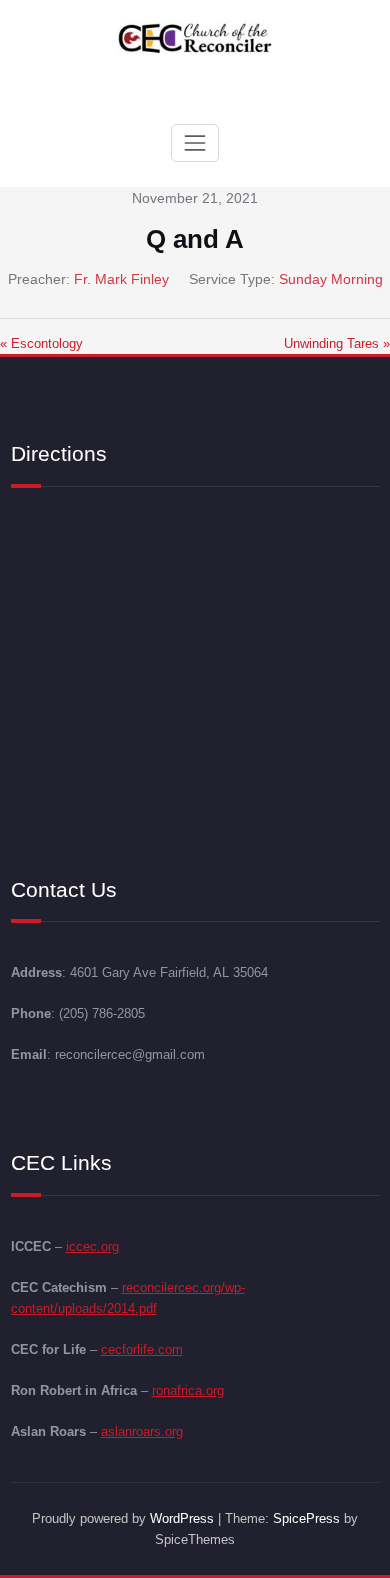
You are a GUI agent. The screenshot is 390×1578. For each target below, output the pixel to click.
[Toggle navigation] (195, 143)
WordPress (182, 1518)
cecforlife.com (142, 1349)
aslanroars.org (142, 1431)
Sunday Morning (331, 279)
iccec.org (92, 1246)
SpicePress (306, 1518)
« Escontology (41, 343)
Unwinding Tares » (337, 343)
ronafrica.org (188, 1390)
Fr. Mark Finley (121, 279)
